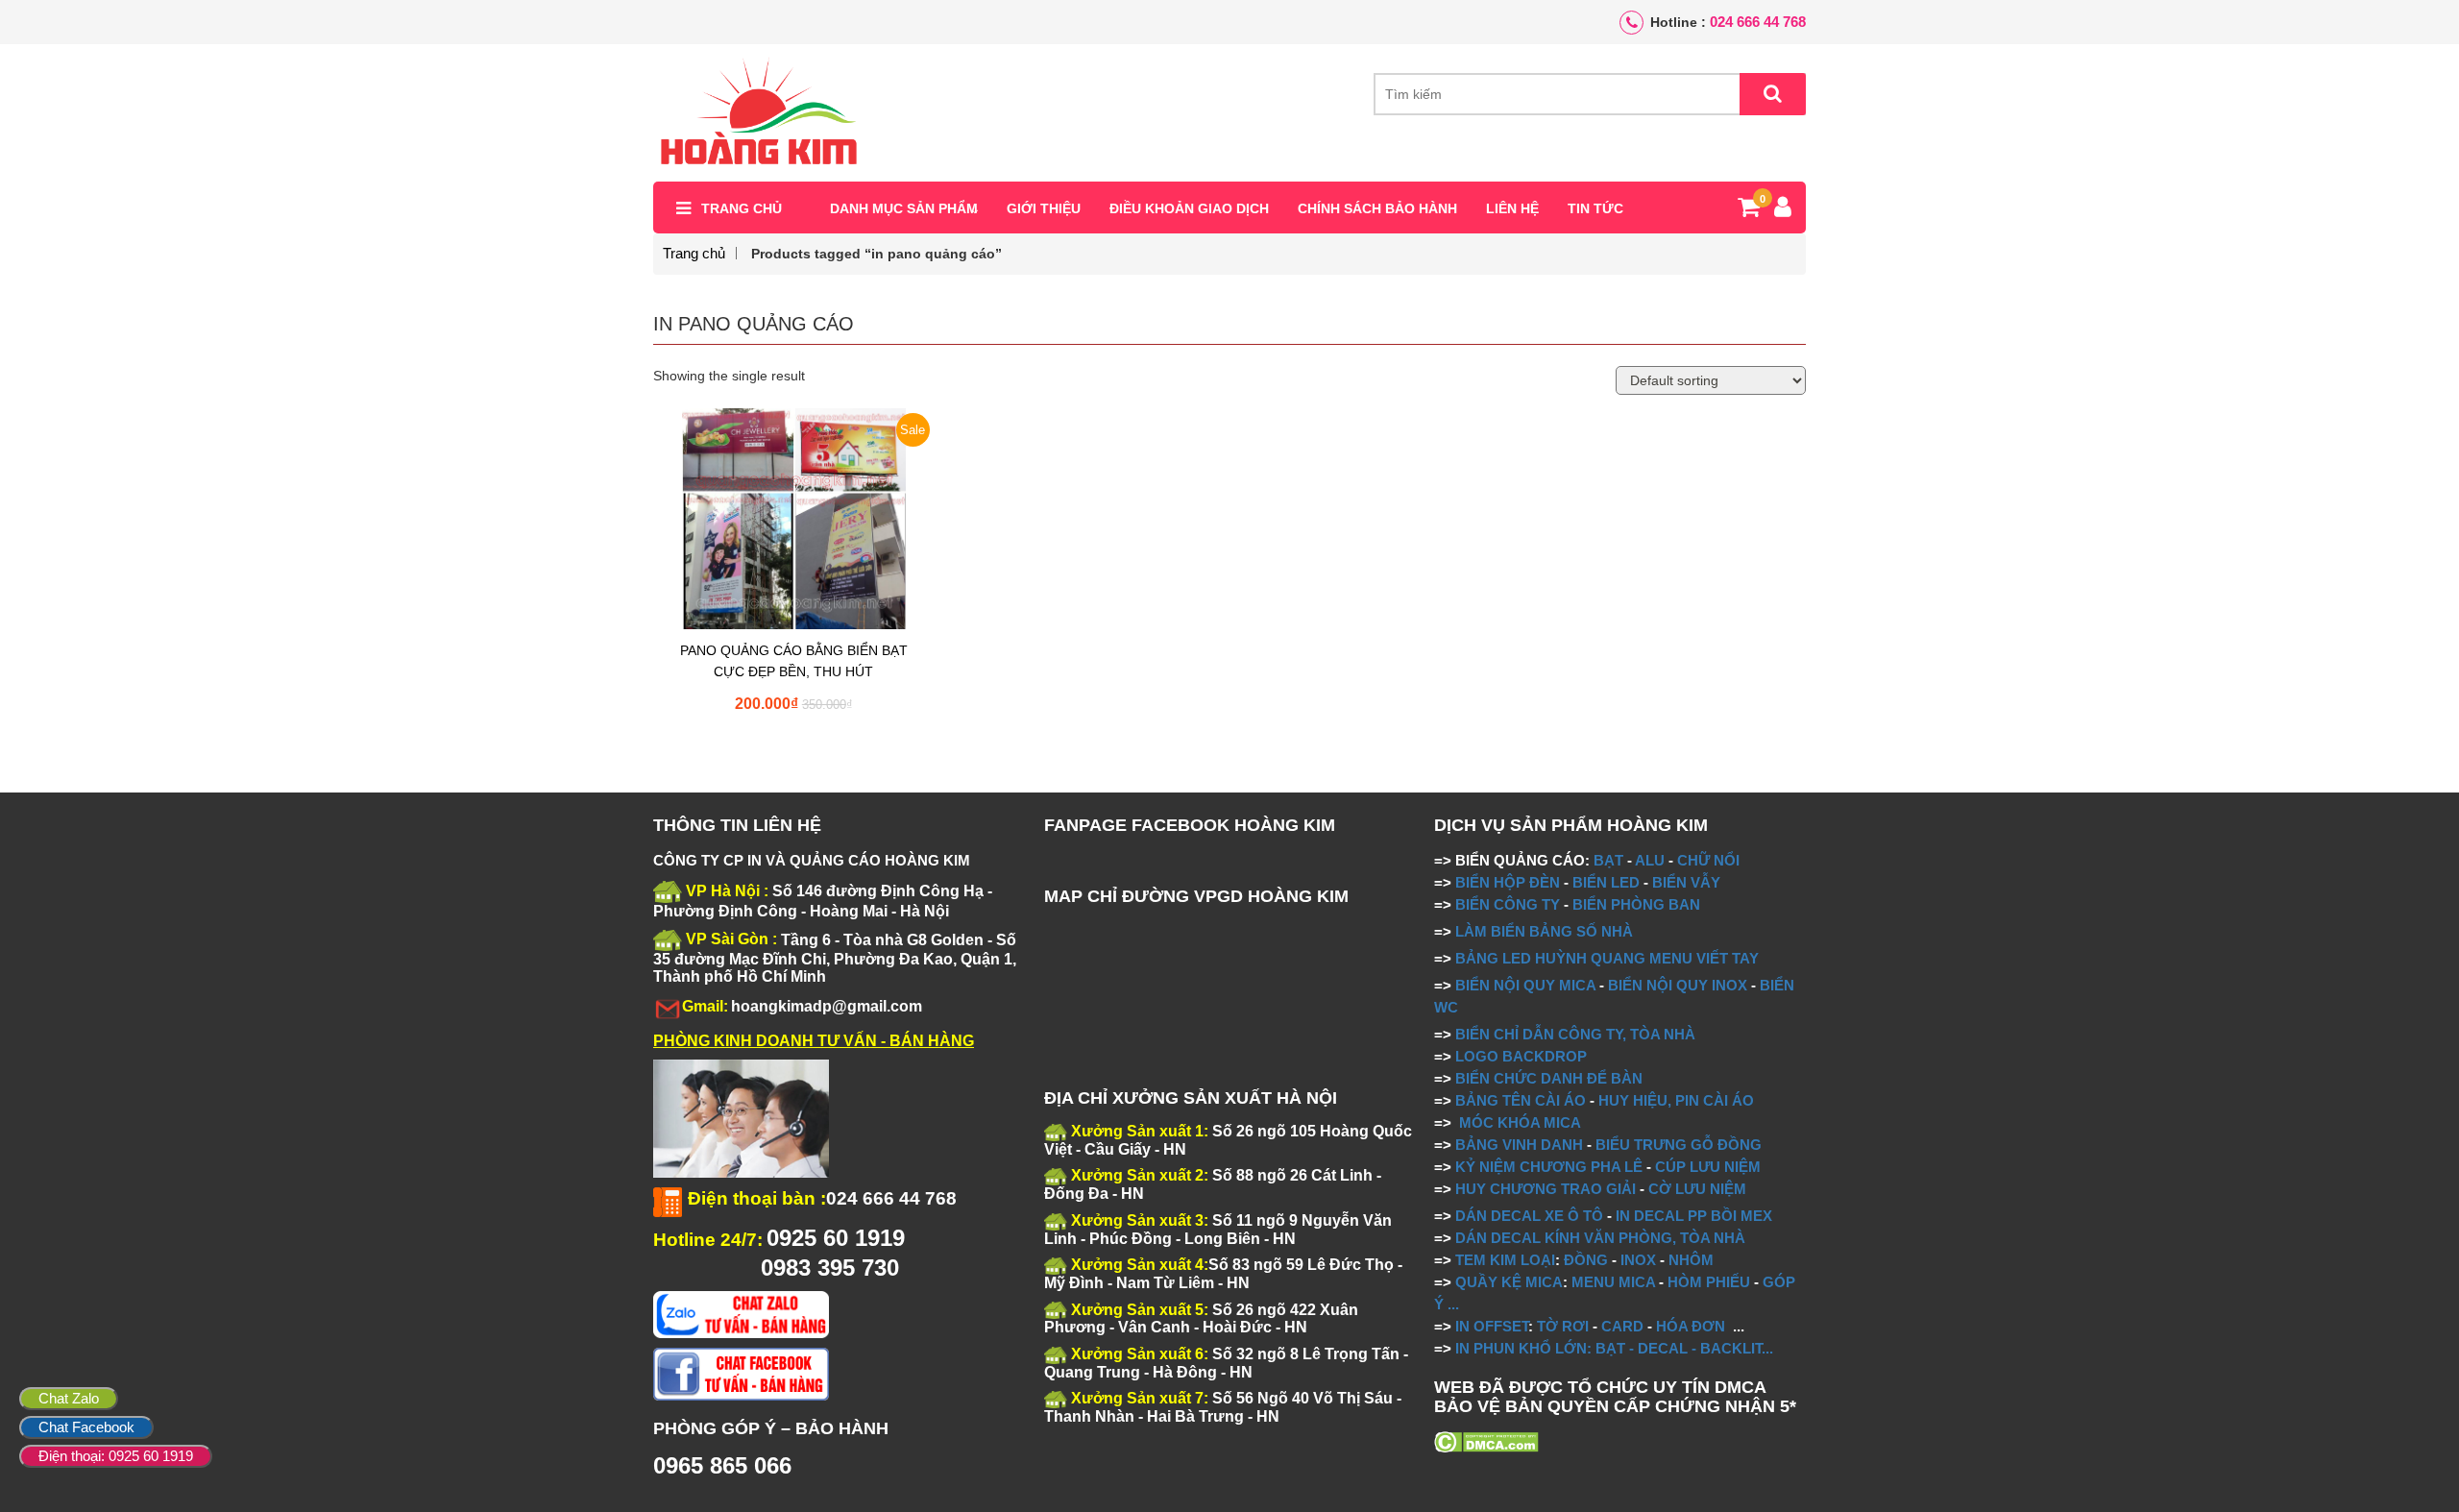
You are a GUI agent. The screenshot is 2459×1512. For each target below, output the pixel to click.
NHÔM (1691, 1260)
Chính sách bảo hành (1377, 208)
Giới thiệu (1044, 208)
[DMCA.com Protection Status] (1486, 1441)
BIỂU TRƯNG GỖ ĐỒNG (1679, 1145)
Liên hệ (1512, 208)
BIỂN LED (1606, 882)
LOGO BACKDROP (1521, 1056)
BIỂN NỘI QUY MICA (1525, 985)
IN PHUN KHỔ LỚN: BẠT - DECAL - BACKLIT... (1614, 1348)
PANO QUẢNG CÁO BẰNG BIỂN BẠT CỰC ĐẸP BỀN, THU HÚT (794, 661)
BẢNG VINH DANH (1519, 1145)
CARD (1622, 1326)
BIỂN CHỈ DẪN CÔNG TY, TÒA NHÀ (1575, 1034)
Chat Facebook (86, 1427)
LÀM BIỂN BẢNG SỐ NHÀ (1546, 931)
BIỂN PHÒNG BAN (1636, 904)
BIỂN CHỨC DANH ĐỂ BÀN (1547, 1078)
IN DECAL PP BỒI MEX (1694, 1216)
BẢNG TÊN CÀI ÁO (1521, 1100)
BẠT (1608, 860)
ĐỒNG (1586, 1260)
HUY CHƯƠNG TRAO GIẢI (1546, 1189)
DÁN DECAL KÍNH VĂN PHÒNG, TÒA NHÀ (1600, 1238)
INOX (1638, 1260)
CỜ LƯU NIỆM (1697, 1189)
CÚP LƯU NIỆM (1708, 1167)
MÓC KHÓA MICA (1520, 1122)
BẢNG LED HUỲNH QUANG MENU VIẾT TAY (1607, 958)
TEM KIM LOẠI (1505, 1260)
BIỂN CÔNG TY (1508, 904)
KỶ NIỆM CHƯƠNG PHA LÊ (1549, 1167)
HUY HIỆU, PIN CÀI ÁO (1676, 1100)
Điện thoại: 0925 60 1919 (116, 1456)
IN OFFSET (1492, 1326)
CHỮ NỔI (1708, 860)
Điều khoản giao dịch (1189, 208)
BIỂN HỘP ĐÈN (1508, 882)
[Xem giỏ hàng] (1749, 210)
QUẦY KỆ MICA (1509, 1282)
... (1451, 1304)
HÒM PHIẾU (1709, 1282)
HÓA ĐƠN (1691, 1326)
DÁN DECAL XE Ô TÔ (1529, 1216)
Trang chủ (742, 208)
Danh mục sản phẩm (904, 208)
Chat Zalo (69, 1398)
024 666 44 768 (1758, 22)
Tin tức (1595, 208)
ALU (1650, 860)
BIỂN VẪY (1686, 882)
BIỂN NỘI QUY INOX (1678, 985)
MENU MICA (1613, 1282)
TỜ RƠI (1563, 1326)
